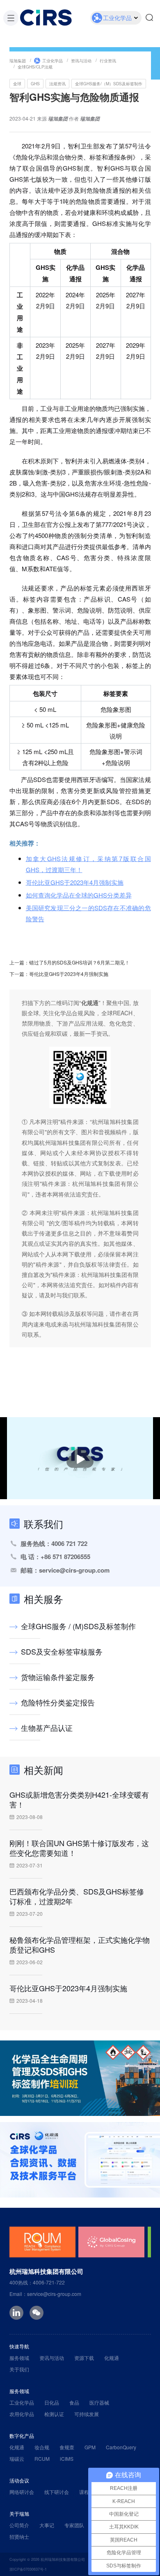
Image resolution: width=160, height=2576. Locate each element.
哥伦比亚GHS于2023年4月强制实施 (75, 882)
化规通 (112, 2358)
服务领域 (19, 2358)
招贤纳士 (19, 2536)
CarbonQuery (121, 2447)
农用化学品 (22, 2414)
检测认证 (54, 2414)
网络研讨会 (22, 2492)
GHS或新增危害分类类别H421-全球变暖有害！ (79, 1799)
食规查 (67, 2447)
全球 (17, 83)
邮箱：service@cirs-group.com (65, 1570)
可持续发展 (87, 2414)
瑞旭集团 (18, 60)
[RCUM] (42, 2242)
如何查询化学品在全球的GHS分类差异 (79, 895)
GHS (35, 83)
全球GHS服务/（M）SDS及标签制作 (109, 83)
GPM (90, 2447)
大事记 (47, 2525)
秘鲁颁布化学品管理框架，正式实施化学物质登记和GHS (80, 1945)
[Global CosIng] (111, 2242)
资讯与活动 (81, 60)
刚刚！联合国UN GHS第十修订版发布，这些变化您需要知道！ (79, 1848)
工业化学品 (53, 60)
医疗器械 (99, 2402)
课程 (84, 2492)
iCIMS (67, 2459)
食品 (74, 2402)
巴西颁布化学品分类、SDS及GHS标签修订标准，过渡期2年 (77, 1896)
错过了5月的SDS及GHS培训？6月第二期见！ (79, 962)
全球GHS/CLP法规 (35, 66)
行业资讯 (108, 60)
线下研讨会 (57, 2492)
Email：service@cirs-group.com (45, 2294)
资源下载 (84, 2358)
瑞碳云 (17, 2459)
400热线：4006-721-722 (37, 2282)
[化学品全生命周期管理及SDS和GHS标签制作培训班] (80, 2078)
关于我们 (19, 2369)
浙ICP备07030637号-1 (28, 2569)
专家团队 (74, 2525)
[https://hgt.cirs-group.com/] (80, 2160)
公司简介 (19, 2525)
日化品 (52, 2402)
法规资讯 (57, 83)
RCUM (42, 2459)
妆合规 (42, 2447)
